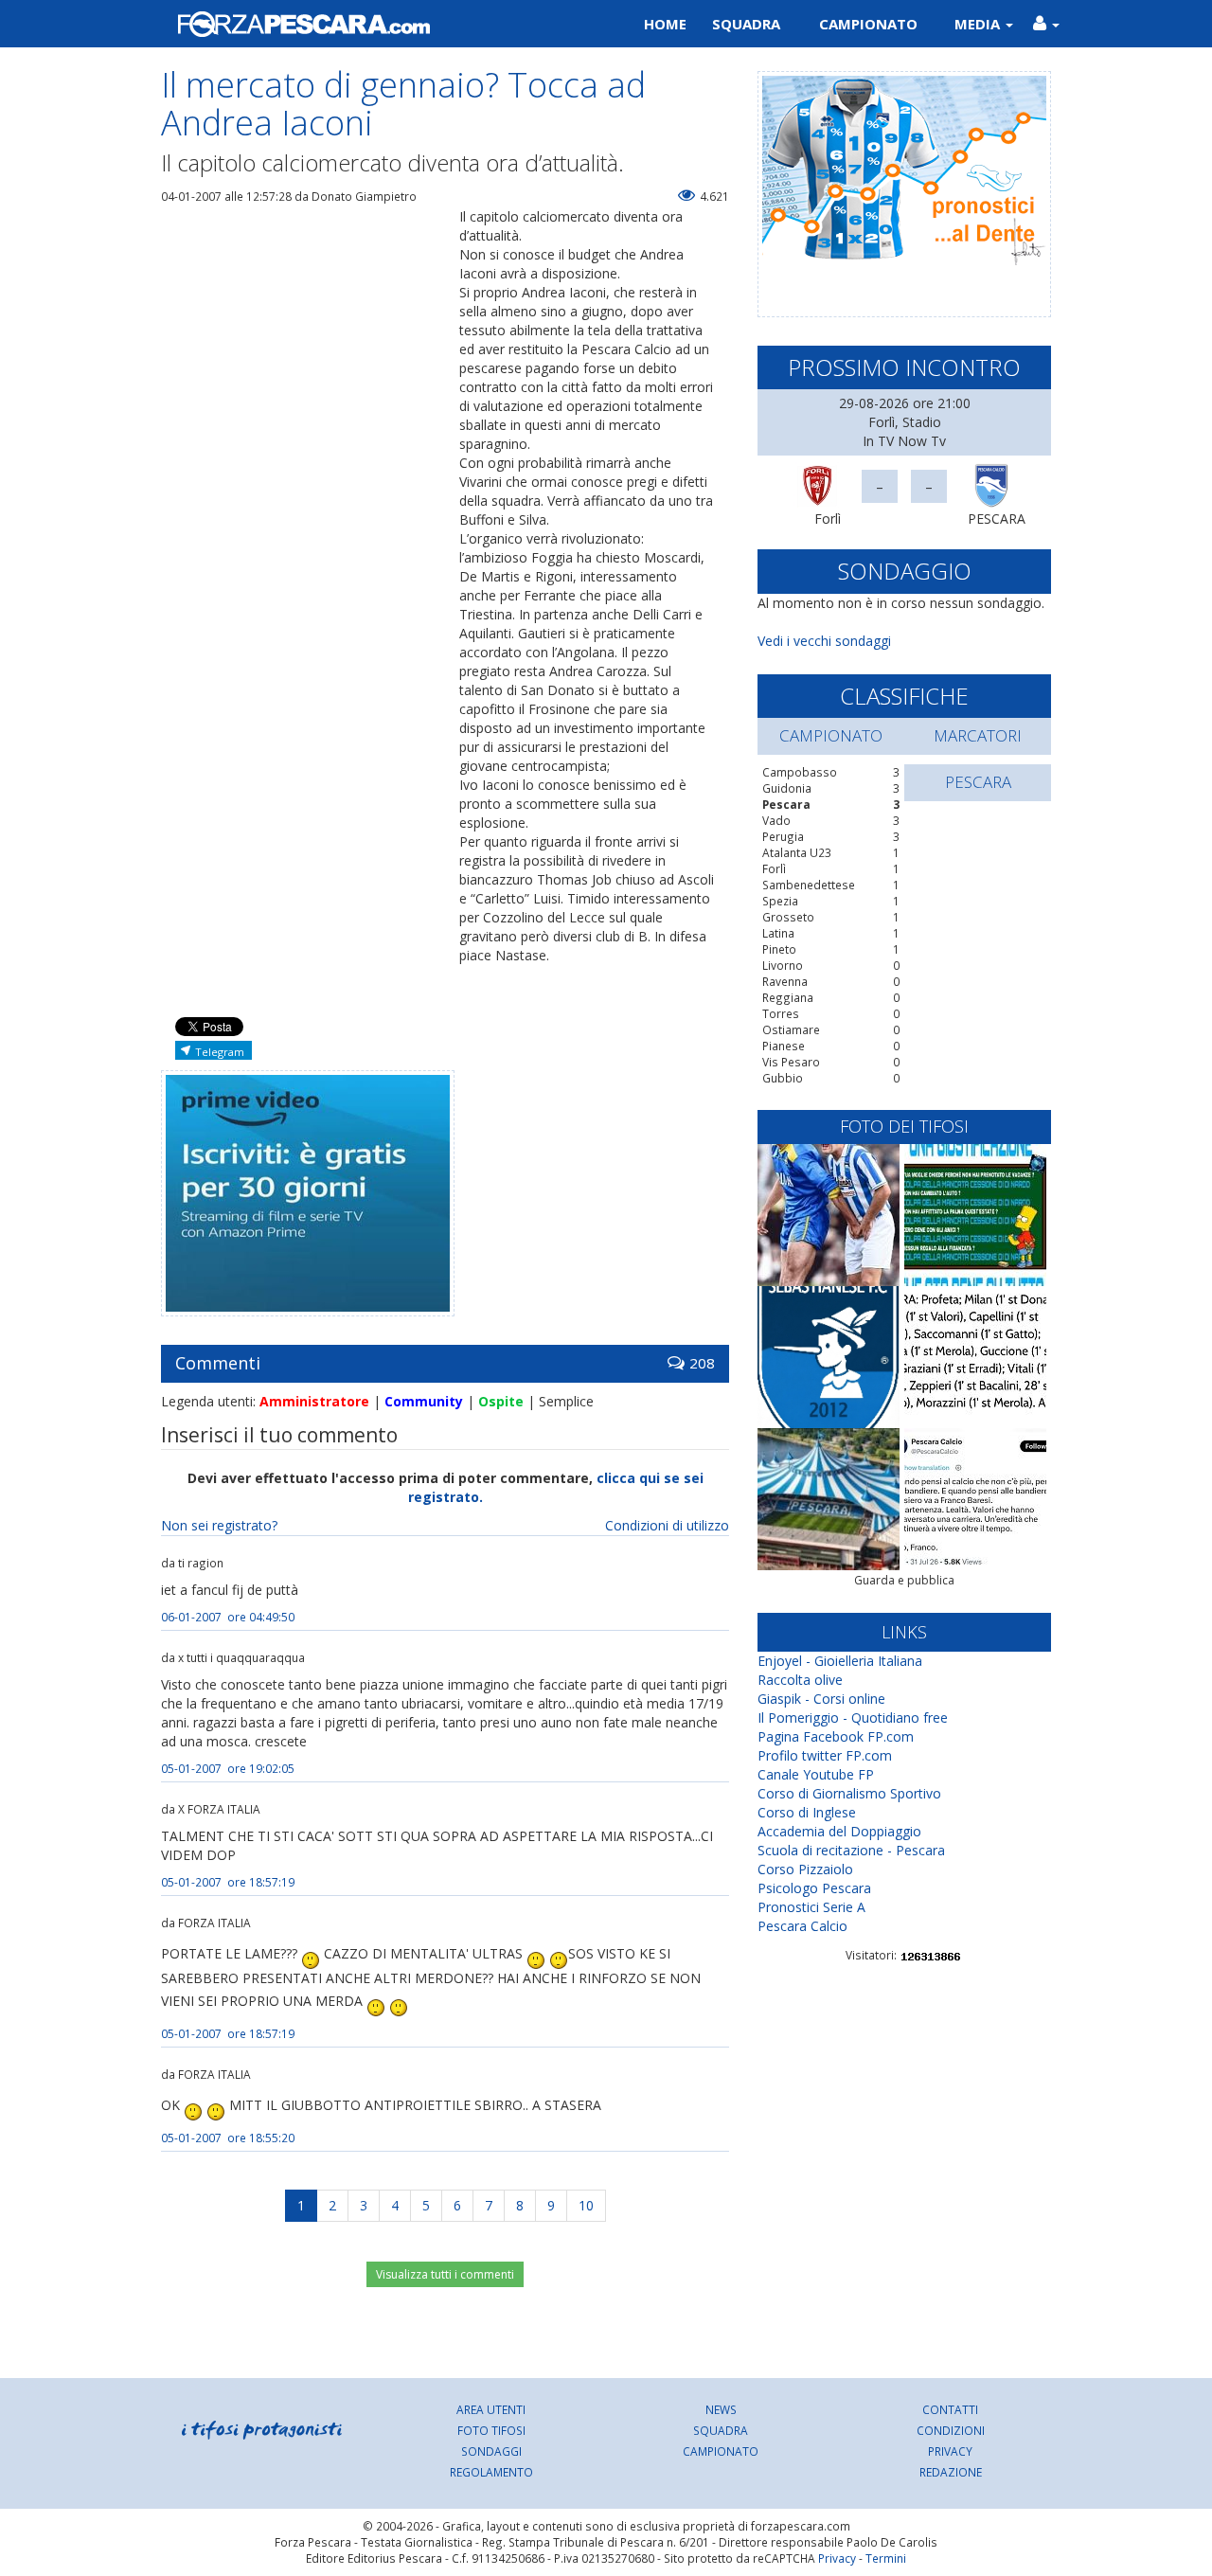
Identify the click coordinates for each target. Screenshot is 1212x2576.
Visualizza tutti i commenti (445, 2274)
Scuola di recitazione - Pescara (851, 1850)
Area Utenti (491, 2409)
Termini (886, 2558)
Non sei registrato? (219, 1525)
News (721, 2409)
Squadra (746, 24)
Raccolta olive (800, 1680)
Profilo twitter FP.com (825, 1755)
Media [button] (979, 24)
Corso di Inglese (807, 1812)
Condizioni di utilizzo (667, 1525)
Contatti (950, 2409)
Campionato (868, 24)
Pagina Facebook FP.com (836, 1736)
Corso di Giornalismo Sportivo (849, 1793)
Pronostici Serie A (811, 1907)
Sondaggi (491, 2451)
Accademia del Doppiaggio (839, 1831)
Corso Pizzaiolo (805, 1869)
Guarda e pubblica (904, 1580)
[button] (1046, 24)
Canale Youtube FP (816, 1774)
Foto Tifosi (491, 2430)
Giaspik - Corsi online (821, 1699)
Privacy (950, 2451)
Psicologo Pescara (814, 1888)
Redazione (951, 2472)
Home (665, 24)
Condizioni (951, 2430)
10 (586, 2205)
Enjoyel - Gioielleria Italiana (840, 1661)
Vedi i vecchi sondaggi (824, 641)
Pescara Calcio (802, 1926)
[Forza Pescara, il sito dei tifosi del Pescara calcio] (376, 24)
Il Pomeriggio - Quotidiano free (853, 1717)
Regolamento (491, 2472)
